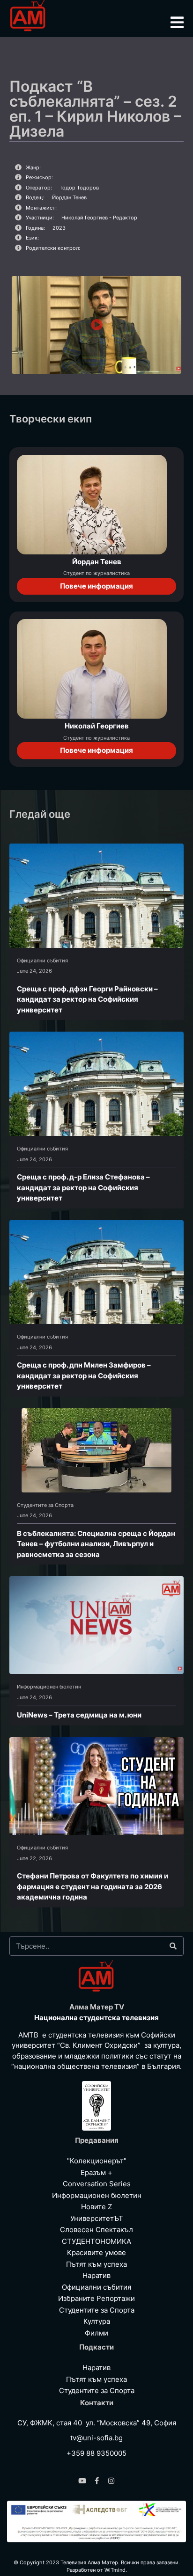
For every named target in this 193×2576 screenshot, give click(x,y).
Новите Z (96, 2207)
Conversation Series (97, 2184)
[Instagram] (111, 2481)
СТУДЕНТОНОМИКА (96, 2241)
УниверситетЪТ (97, 2218)
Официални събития (42, 961)
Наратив (96, 2275)
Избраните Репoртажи (96, 2298)
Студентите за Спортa (45, 1505)
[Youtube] (82, 2481)
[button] (97, 325)
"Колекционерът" (97, 2161)
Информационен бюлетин (49, 1687)
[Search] (173, 1946)
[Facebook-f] (97, 2481)
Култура (97, 2321)
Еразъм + (96, 2172)
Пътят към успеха (96, 2264)
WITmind (115, 2570)
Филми (96, 2333)
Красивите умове (96, 2252)
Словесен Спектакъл (96, 2230)
